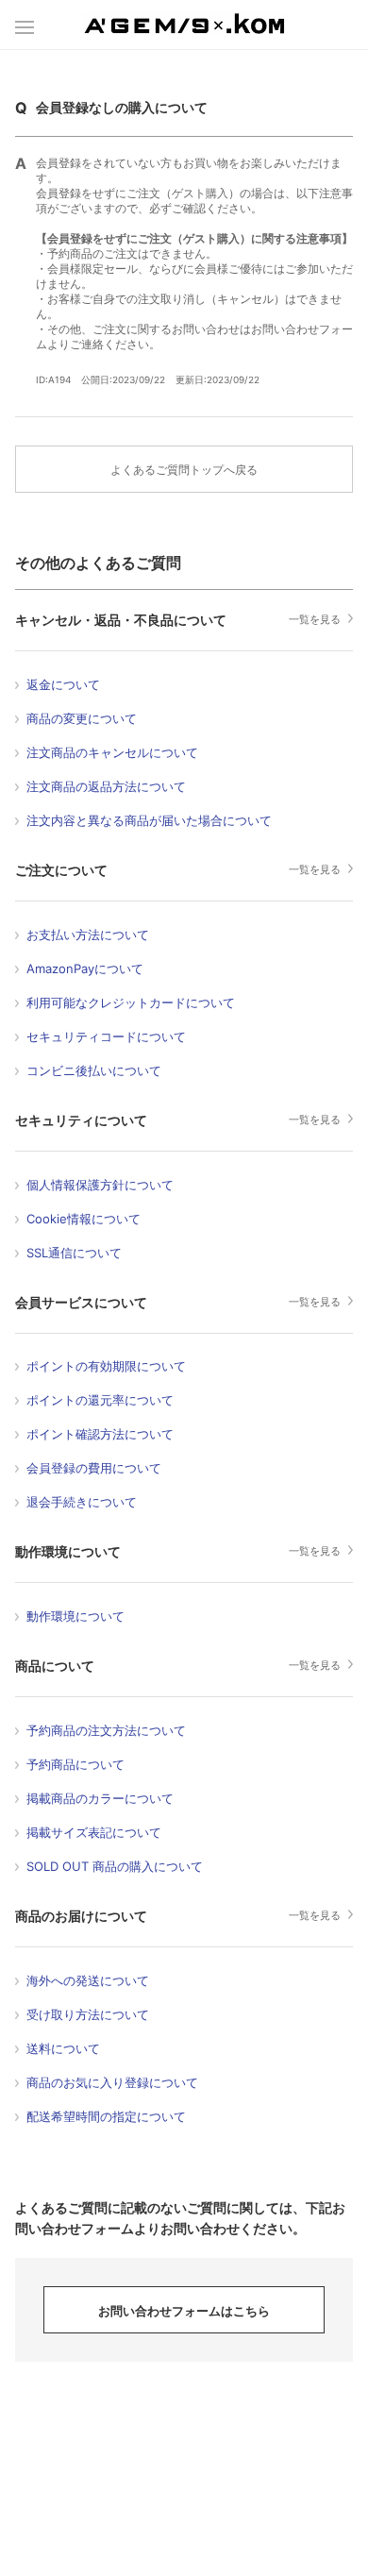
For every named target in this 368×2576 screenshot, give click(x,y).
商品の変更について (82, 718)
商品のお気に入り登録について (112, 2082)
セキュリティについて (81, 1120)
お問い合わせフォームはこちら (184, 2311)
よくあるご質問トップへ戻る (184, 470)
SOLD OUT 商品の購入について (115, 1866)
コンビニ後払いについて (94, 1070)
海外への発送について (88, 1980)
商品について (55, 1666)
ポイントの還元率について (100, 1400)
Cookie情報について (84, 1219)
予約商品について (75, 1764)
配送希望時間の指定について (106, 2116)
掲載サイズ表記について (94, 1832)
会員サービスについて (81, 1302)
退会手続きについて (82, 1502)
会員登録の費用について (94, 1468)
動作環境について (68, 1551)
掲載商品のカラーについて (100, 1798)
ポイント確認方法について (100, 1434)
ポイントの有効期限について (106, 1366)
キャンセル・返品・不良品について (121, 620)
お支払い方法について (88, 934)
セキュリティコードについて (106, 1036)
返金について (63, 684)
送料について (63, 2048)
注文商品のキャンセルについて (112, 752)
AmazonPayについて (85, 968)
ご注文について (61, 870)
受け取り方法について (88, 2014)
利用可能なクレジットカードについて (131, 1002)
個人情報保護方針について (100, 1185)
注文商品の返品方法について (106, 786)
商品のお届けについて (81, 1916)
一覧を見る (315, 619)
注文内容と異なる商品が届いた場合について (149, 820)
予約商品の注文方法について (106, 1730)
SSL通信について (74, 1253)
